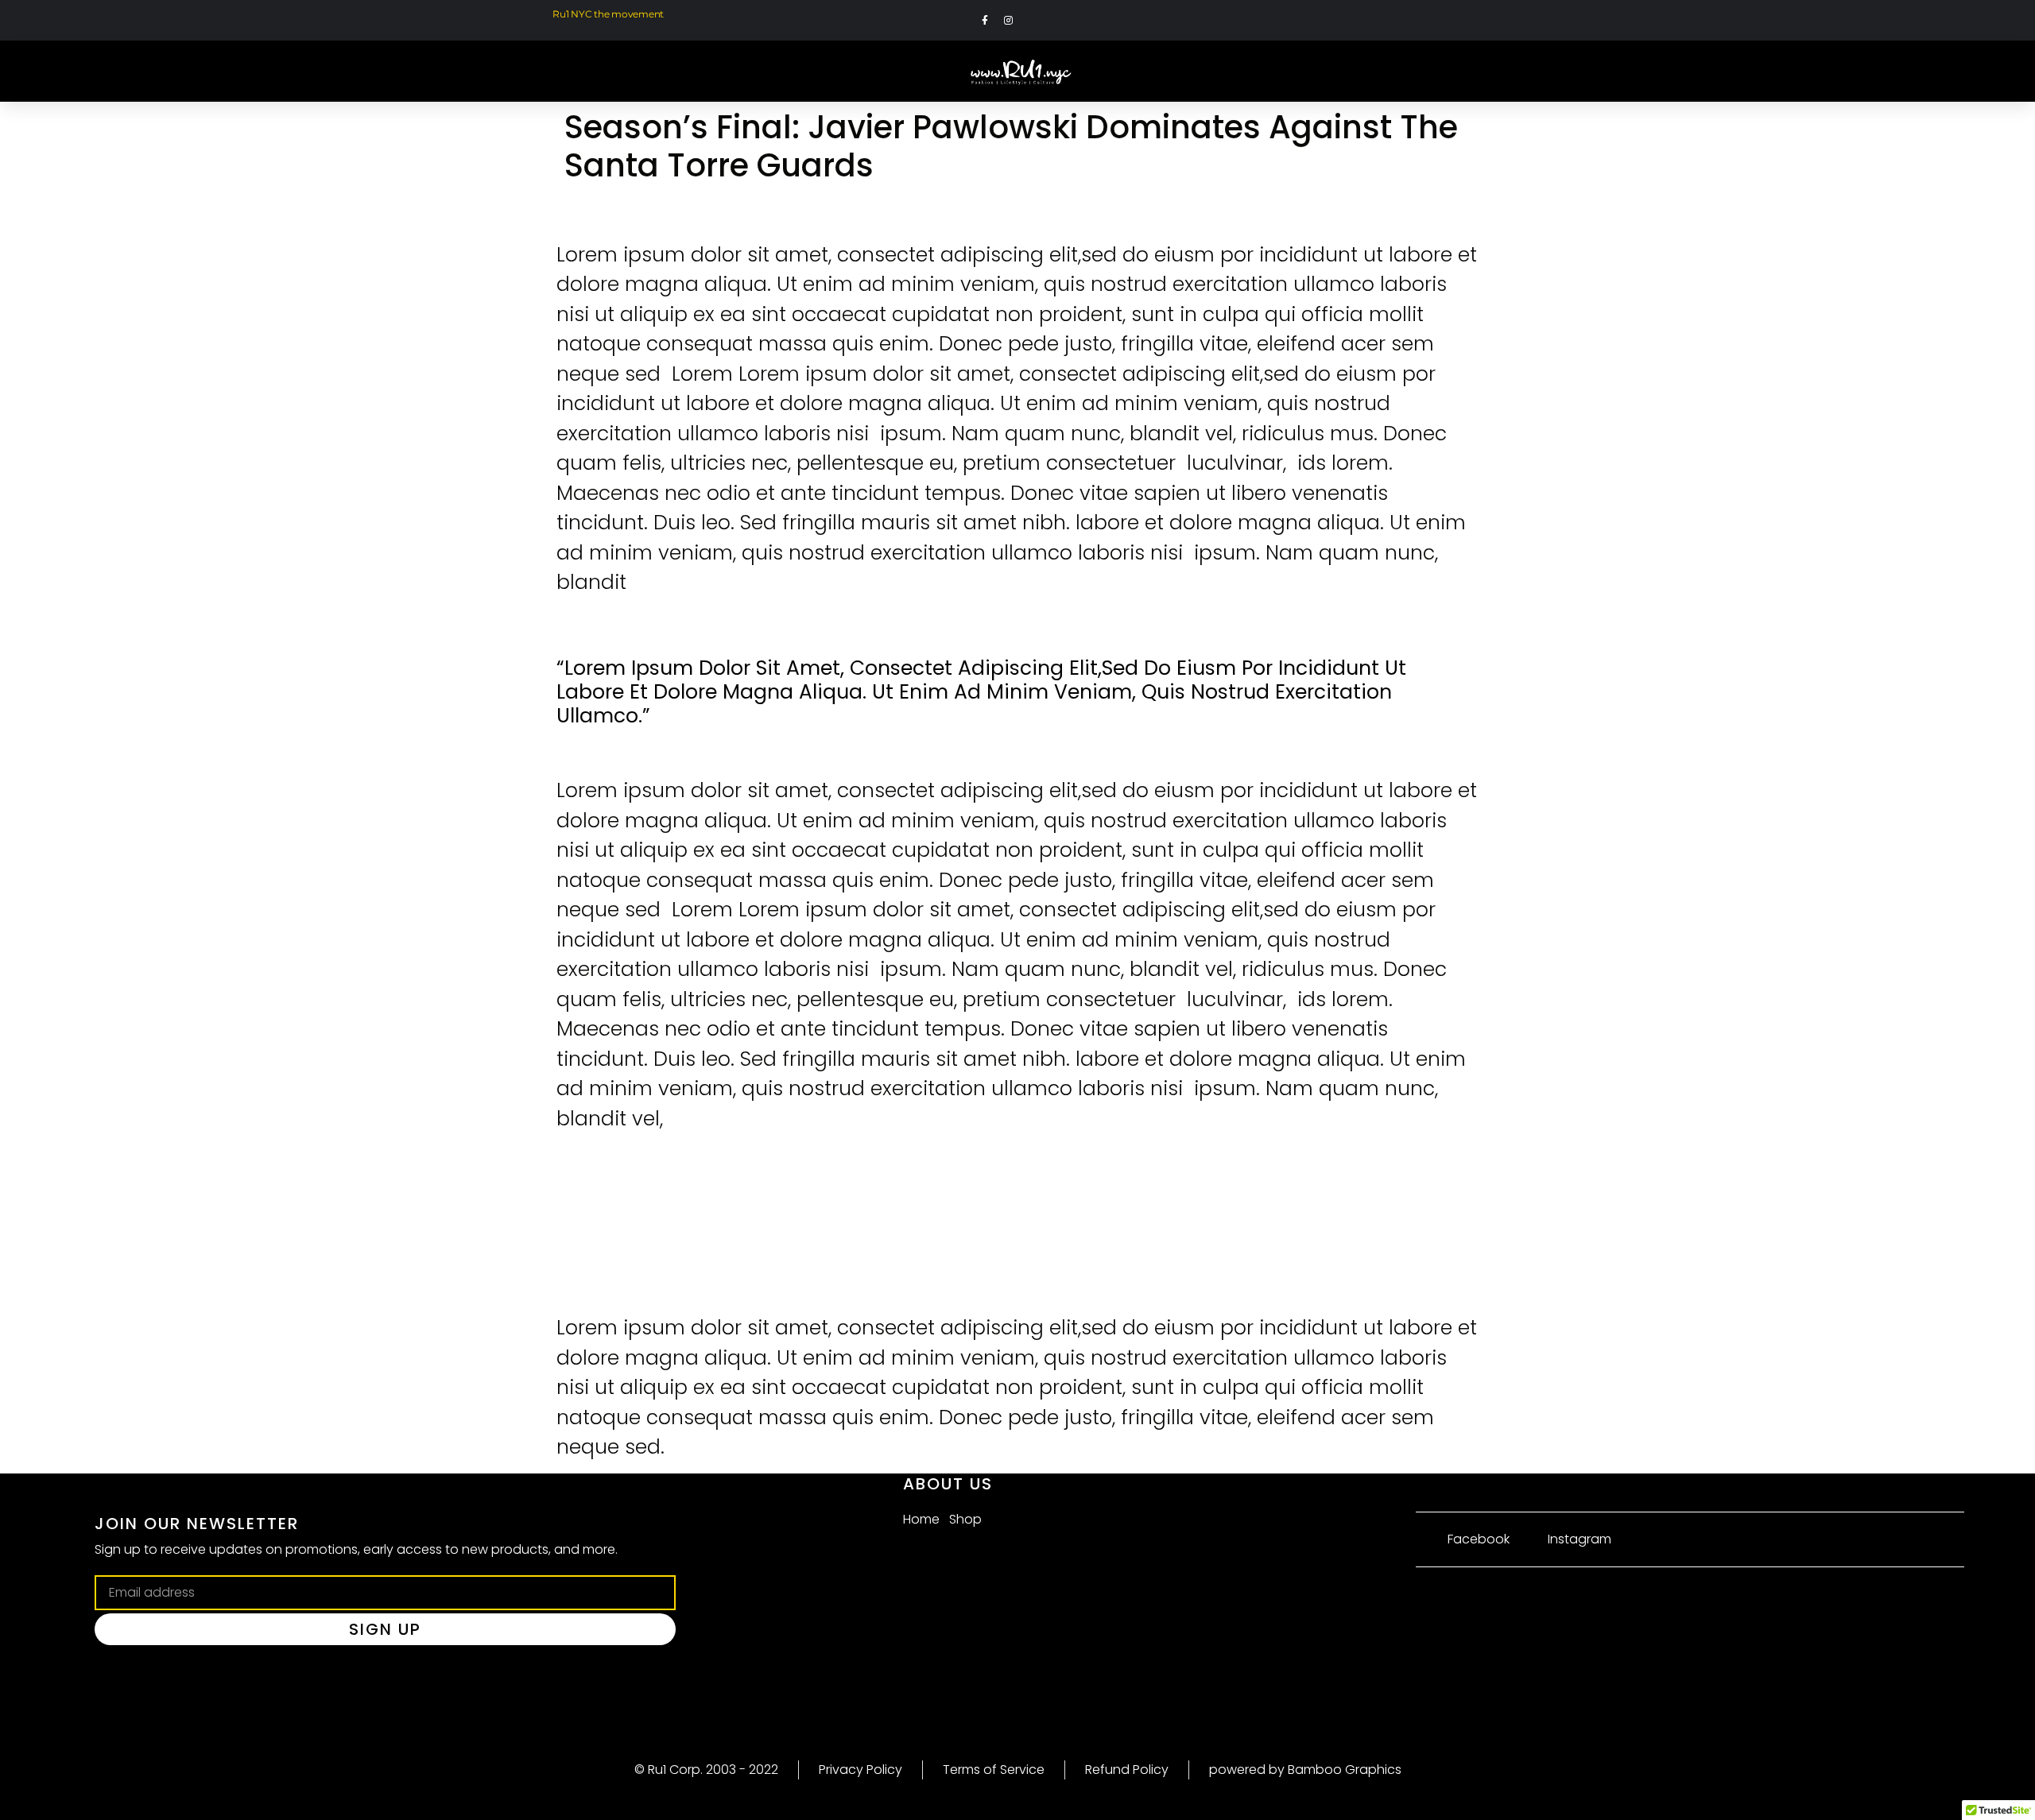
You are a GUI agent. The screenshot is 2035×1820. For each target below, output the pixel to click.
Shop (965, 1519)
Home (921, 1519)
